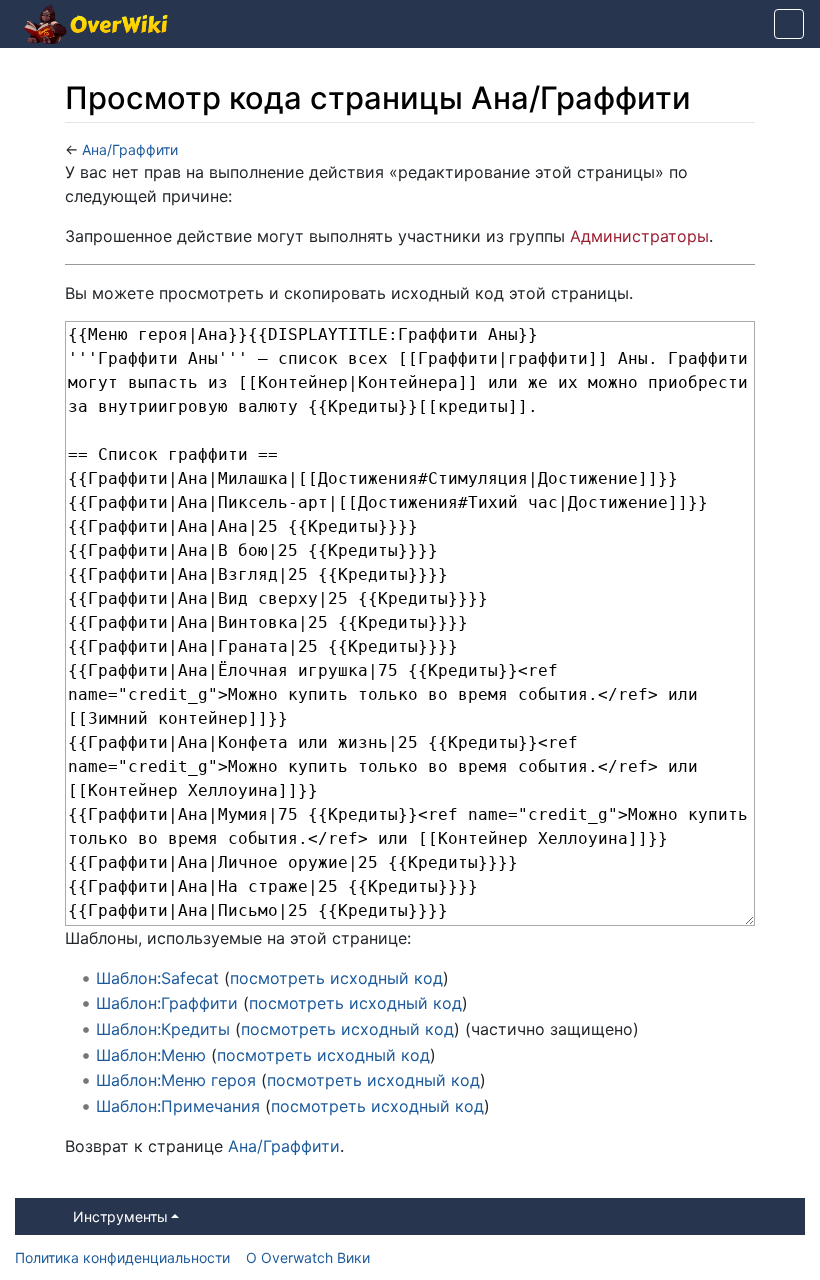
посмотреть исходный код (336, 978)
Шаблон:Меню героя (176, 1080)
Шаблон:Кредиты (163, 1029)
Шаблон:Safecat (157, 978)
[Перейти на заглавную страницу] (96, 26)
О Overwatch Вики (308, 1257)
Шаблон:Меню (151, 1055)
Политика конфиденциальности (122, 1257)
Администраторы (639, 236)
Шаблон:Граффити (167, 1003)
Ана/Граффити (130, 149)
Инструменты (120, 1216)
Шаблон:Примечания (178, 1106)
